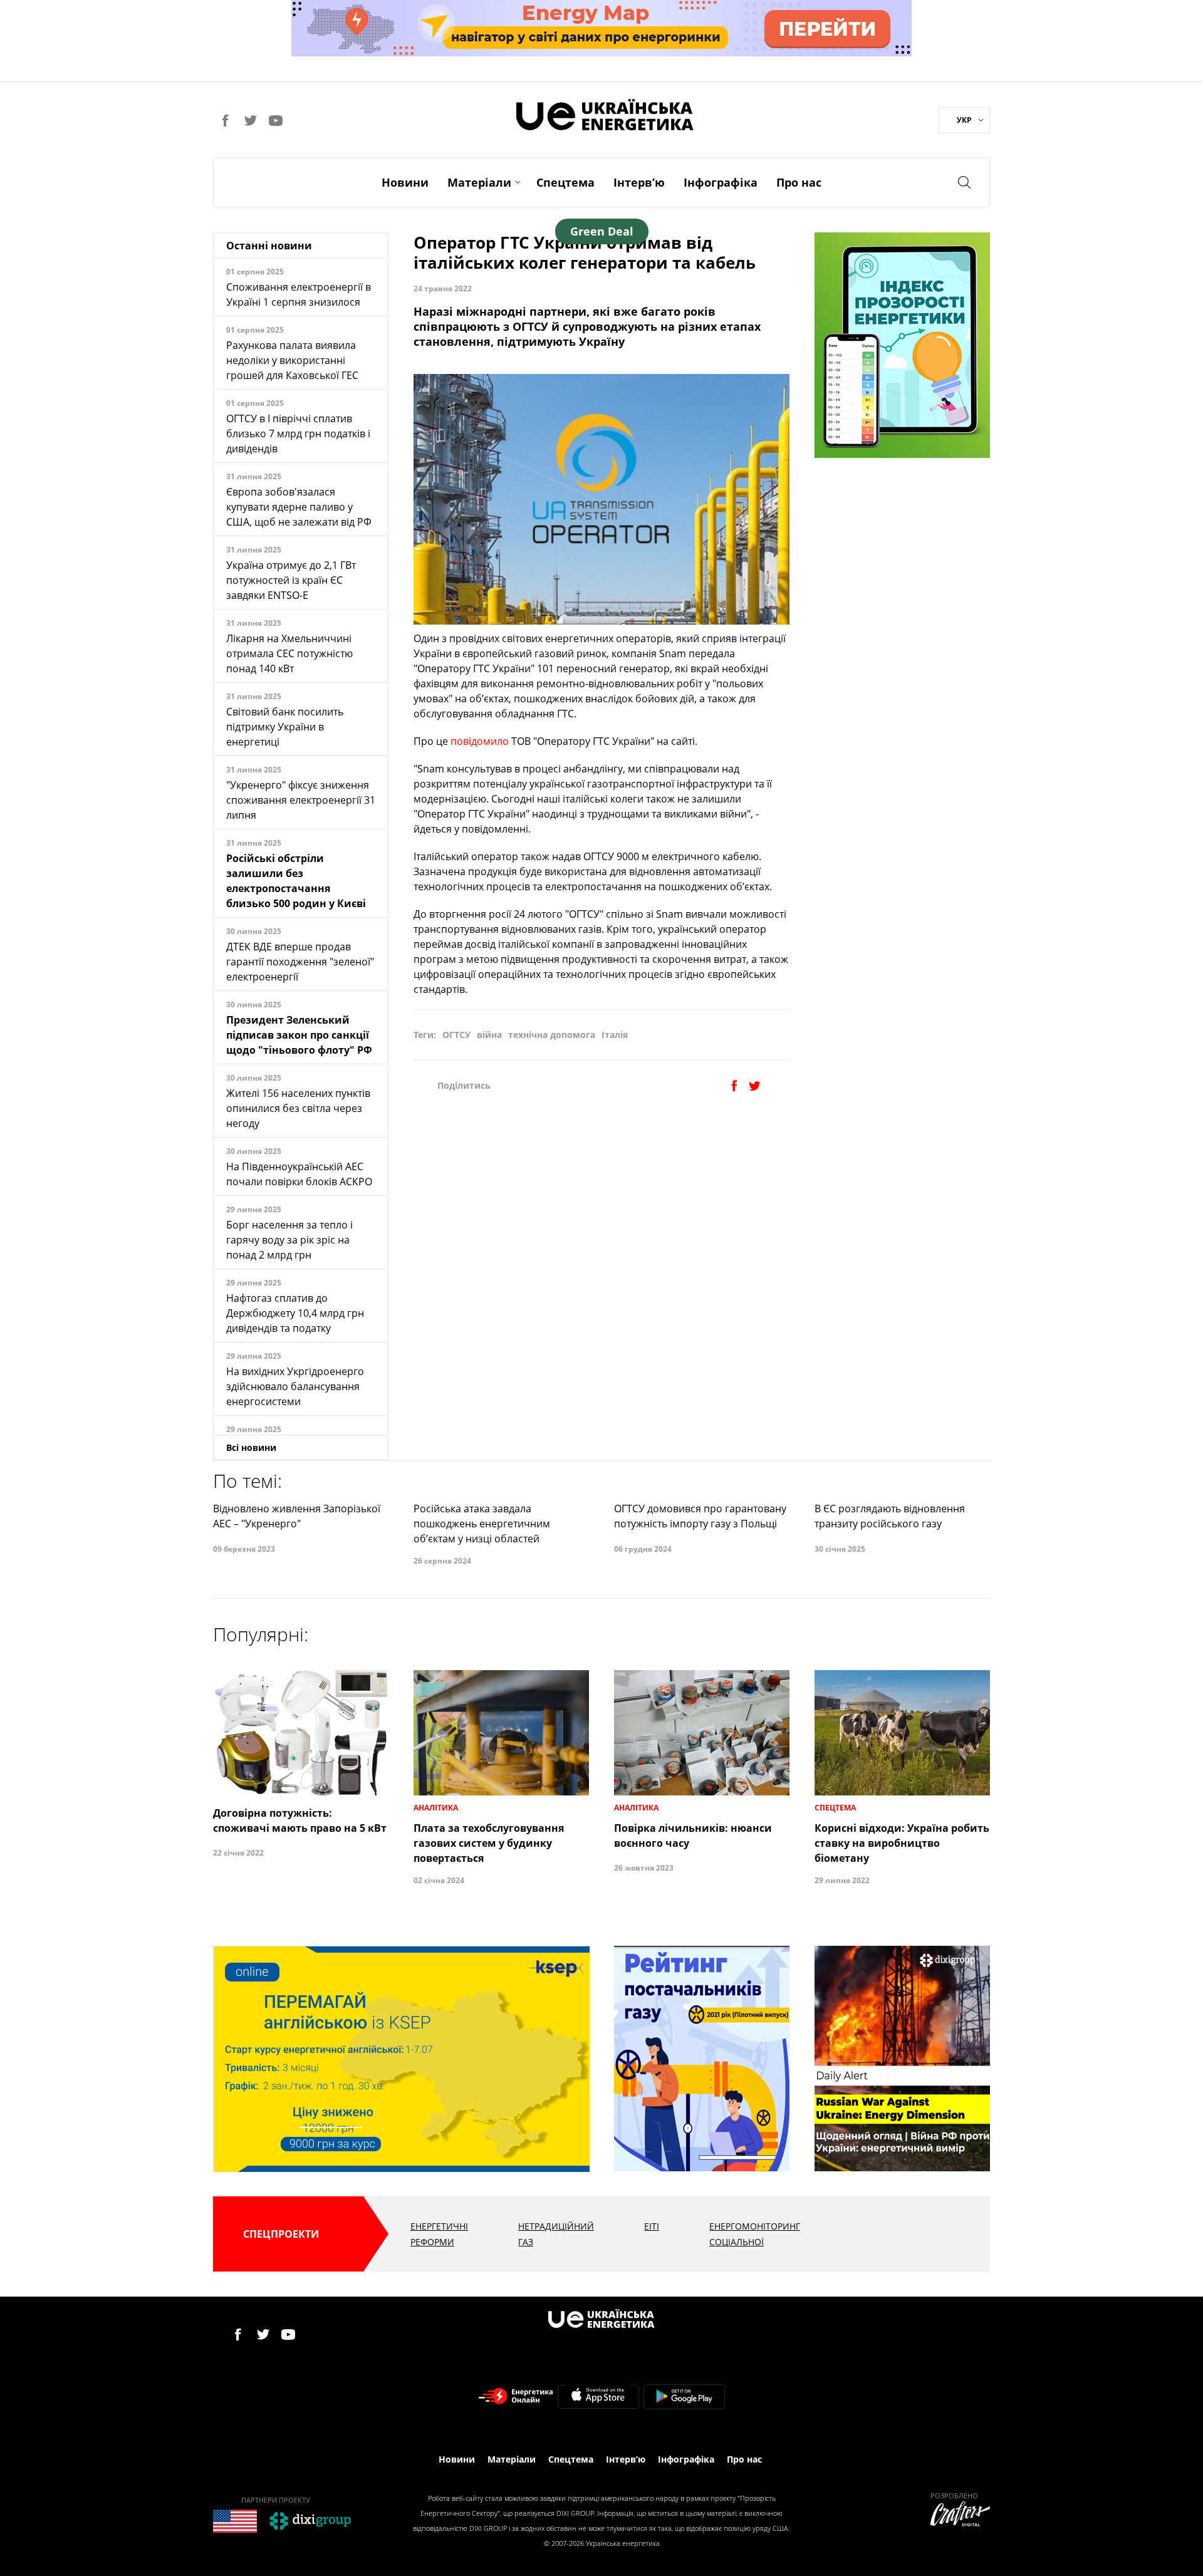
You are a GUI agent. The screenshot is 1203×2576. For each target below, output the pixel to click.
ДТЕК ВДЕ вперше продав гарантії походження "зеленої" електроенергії (300, 962)
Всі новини (251, 1447)
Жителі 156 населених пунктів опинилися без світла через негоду (298, 1108)
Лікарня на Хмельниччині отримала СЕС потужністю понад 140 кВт (289, 653)
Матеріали (479, 182)
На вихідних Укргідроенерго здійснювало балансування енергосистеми (295, 1386)
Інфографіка (721, 182)
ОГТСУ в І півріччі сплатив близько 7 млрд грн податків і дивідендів (298, 434)
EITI (652, 2226)
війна (489, 1035)
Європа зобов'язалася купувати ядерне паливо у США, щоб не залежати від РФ (299, 507)
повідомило (480, 741)
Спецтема (565, 182)
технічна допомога (552, 1035)
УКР (964, 120)
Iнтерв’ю (639, 182)
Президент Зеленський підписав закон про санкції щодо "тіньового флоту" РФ (299, 1035)
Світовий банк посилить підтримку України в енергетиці (285, 727)
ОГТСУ (456, 1035)
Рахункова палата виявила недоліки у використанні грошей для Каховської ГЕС (292, 360)
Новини (405, 182)
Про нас (799, 182)
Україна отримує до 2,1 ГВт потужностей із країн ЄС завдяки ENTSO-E (291, 580)
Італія (615, 1035)
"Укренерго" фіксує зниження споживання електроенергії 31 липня (301, 800)
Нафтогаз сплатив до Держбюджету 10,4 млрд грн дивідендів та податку (295, 1313)
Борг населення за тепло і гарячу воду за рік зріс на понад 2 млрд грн (289, 1240)
